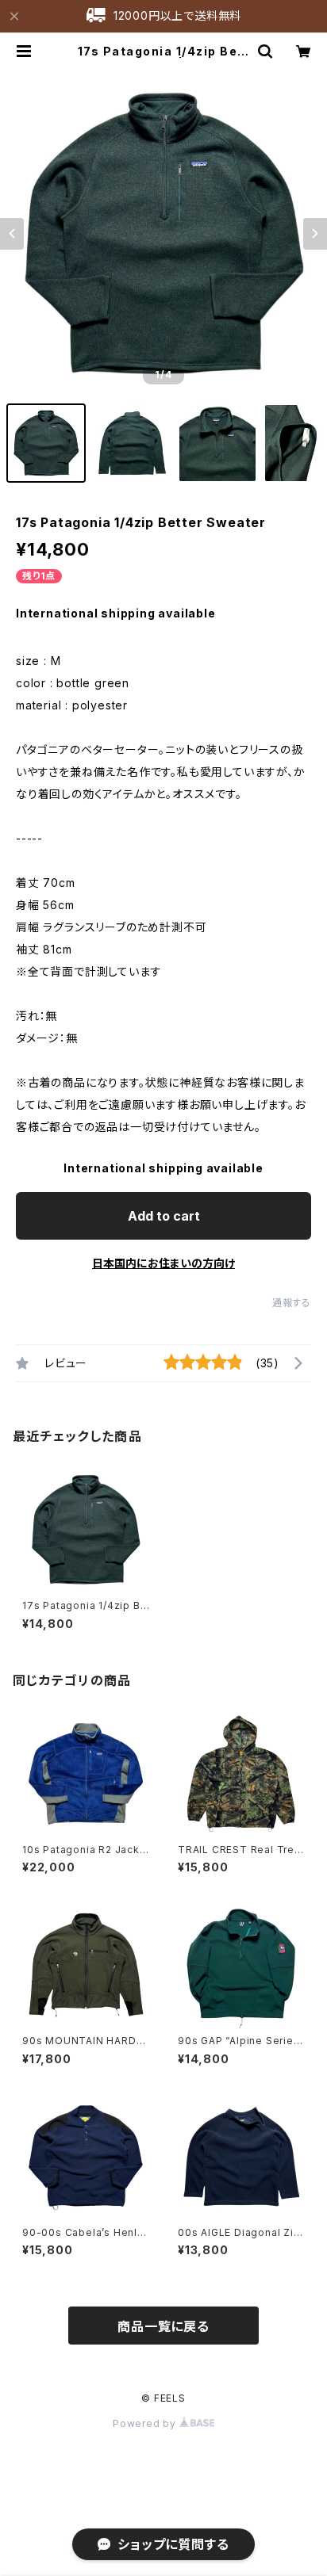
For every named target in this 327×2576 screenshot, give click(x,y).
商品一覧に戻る (163, 2326)
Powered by (146, 2423)
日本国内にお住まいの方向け (163, 1263)
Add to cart (164, 1216)
